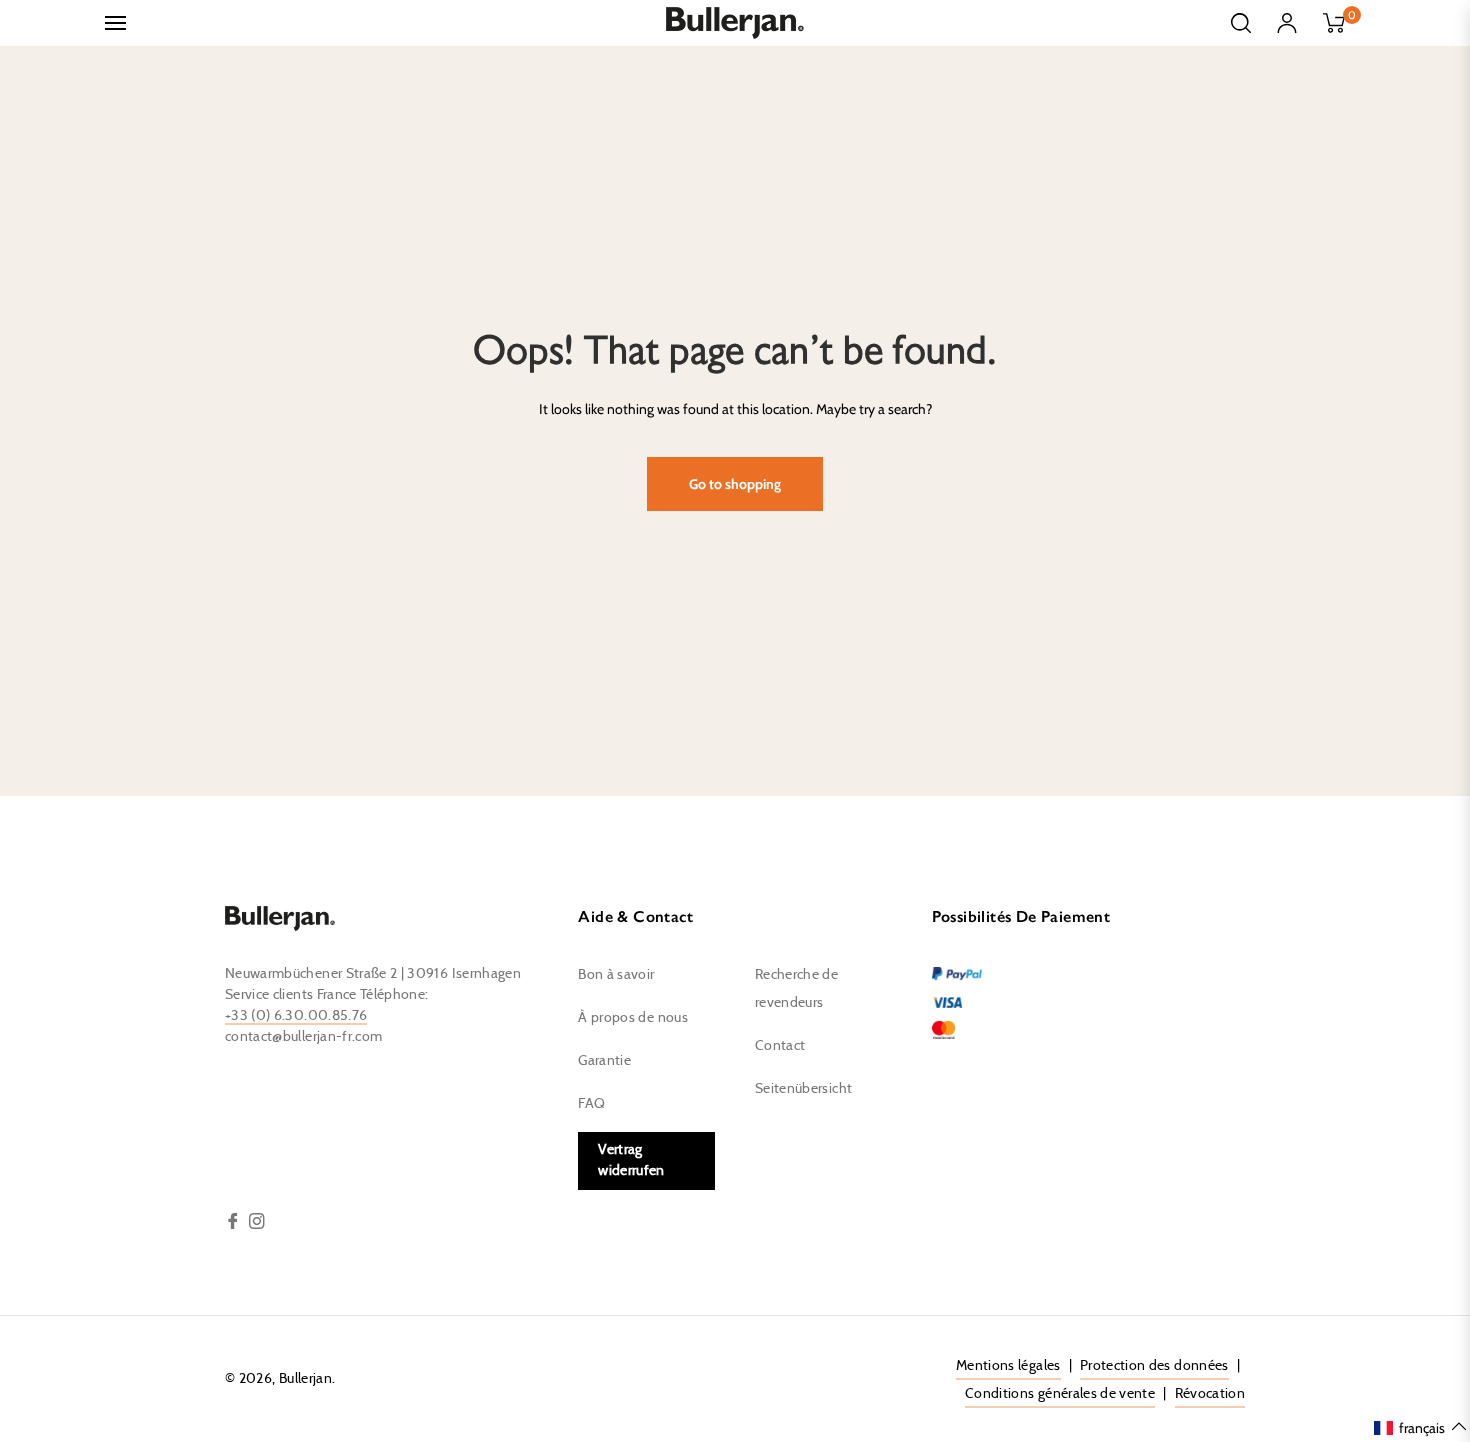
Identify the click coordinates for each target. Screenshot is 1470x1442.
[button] (1421, 1427)
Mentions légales (1008, 1366)
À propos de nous (633, 1018)
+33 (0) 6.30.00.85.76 (296, 1016)
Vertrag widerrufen (631, 1160)
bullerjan (305, 1379)
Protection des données (1154, 1366)
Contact (780, 1046)
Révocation (1210, 1394)
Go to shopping (735, 484)
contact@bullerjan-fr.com (303, 1037)
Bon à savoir (616, 975)
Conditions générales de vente (1060, 1394)
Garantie (604, 1061)
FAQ (591, 1104)
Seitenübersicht (803, 1089)
